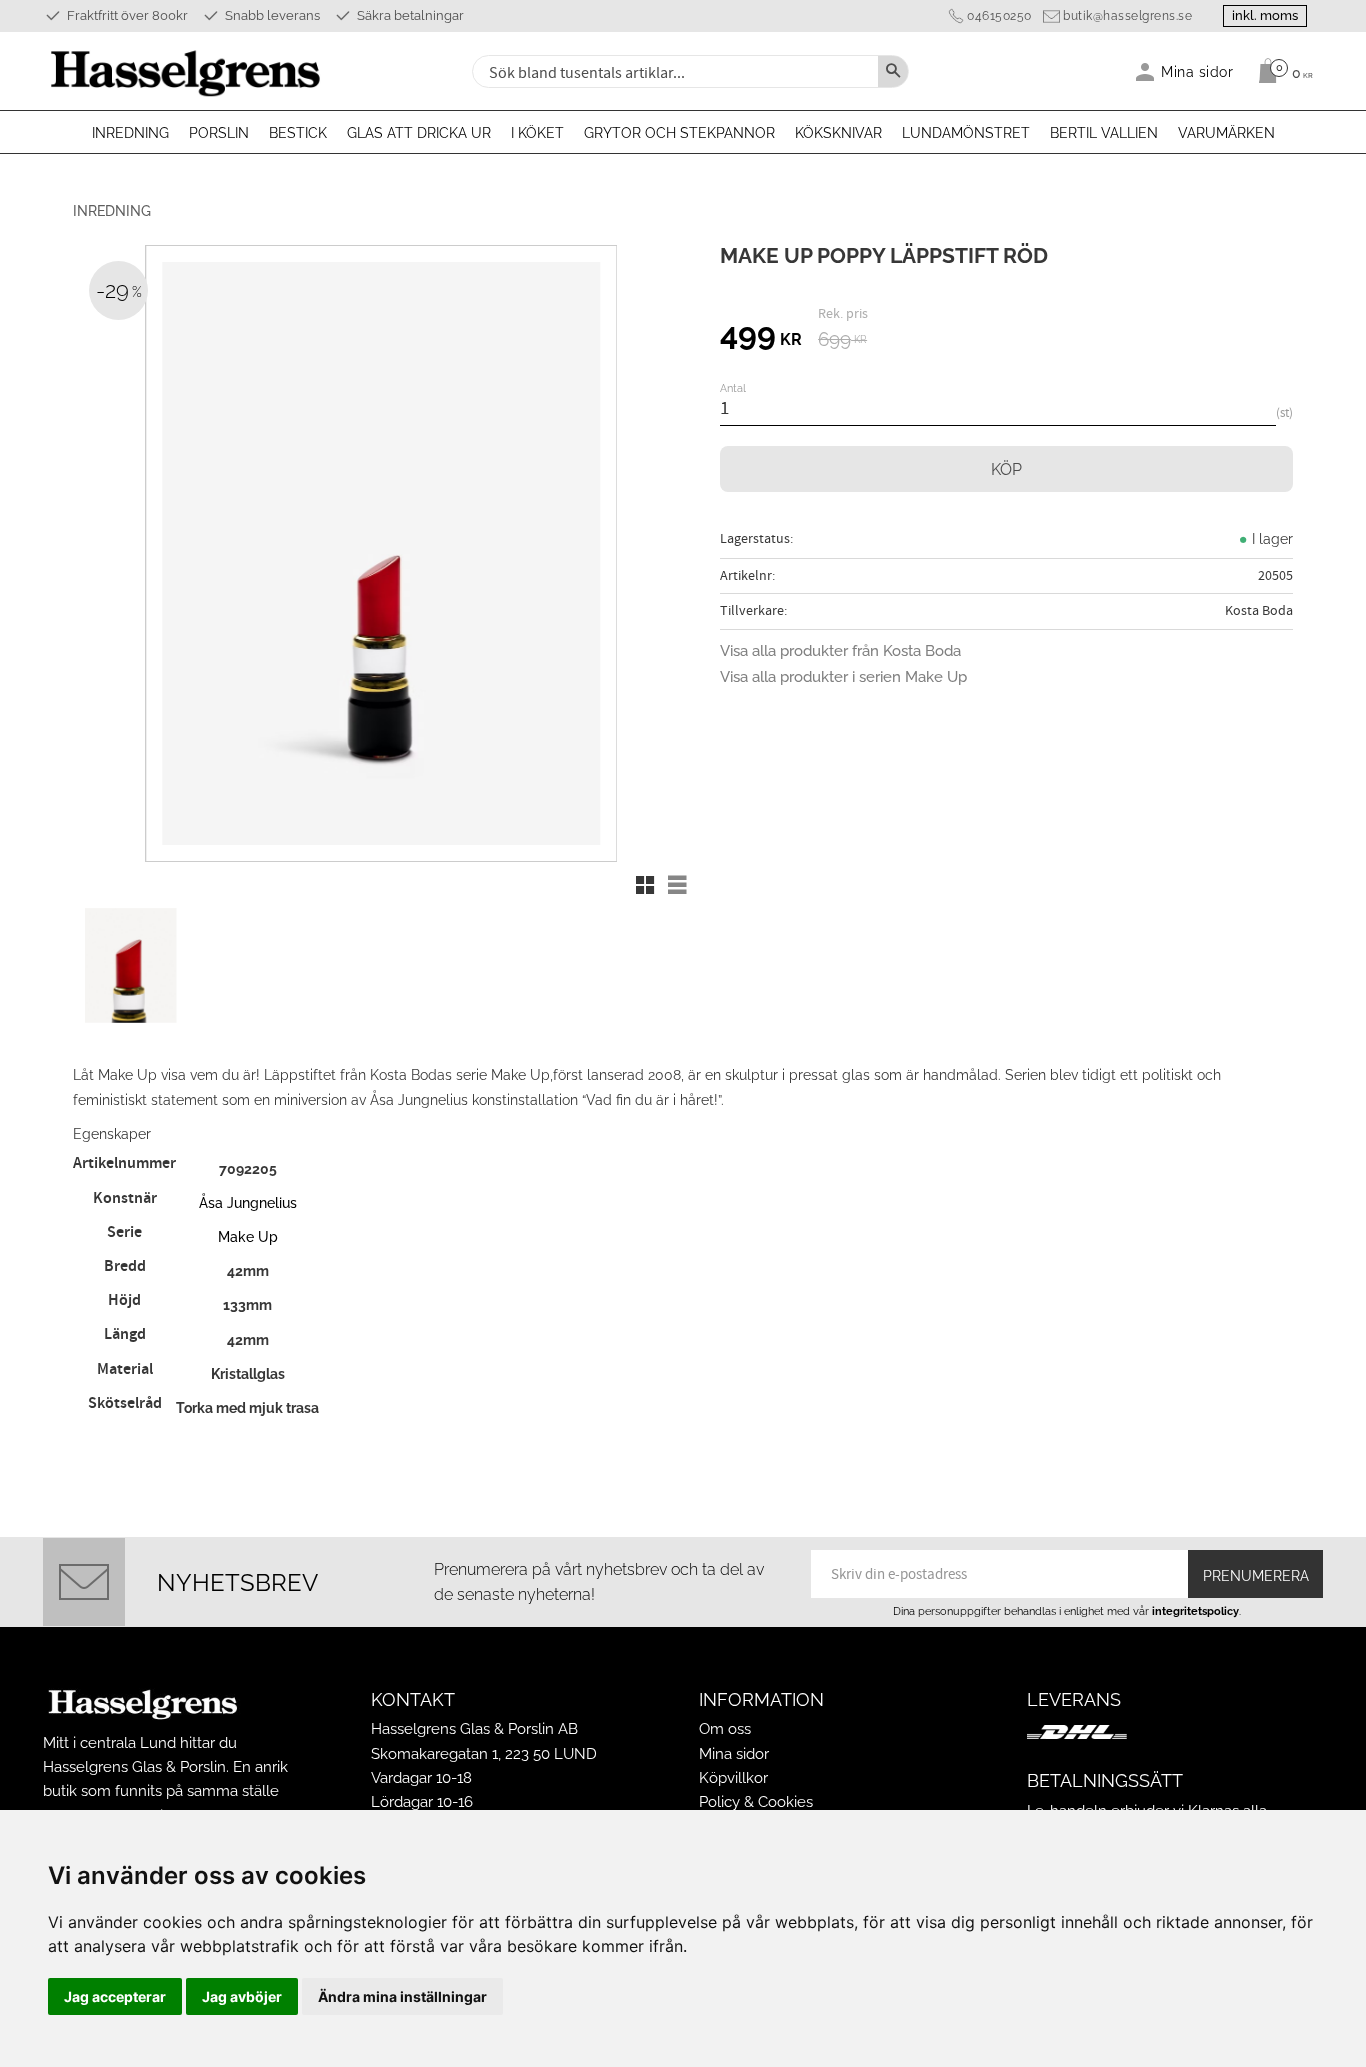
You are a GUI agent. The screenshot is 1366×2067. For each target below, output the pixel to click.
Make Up (248, 1236)
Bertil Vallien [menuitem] (1104, 133)
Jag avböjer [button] (242, 1996)
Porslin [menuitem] (219, 133)
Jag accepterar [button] (115, 1996)
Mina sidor (734, 1754)
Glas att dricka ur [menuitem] (419, 133)
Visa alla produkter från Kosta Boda (840, 651)
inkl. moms (1265, 15)
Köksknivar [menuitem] (838, 133)
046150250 (999, 16)
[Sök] (893, 71)
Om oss (725, 1729)
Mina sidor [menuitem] (1197, 71)
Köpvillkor (733, 1778)
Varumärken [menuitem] (1226, 133)
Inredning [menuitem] (130, 133)
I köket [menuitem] (537, 133)
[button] (645, 885)
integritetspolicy (1195, 1611)
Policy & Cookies (756, 1802)
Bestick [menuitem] (298, 133)
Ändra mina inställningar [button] (402, 1996)
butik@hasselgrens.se (1127, 16)
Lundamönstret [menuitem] (966, 133)
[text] (761, 337)
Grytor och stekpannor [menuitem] (679, 133)
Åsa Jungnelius (248, 1202)
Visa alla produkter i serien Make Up (843, 677)
